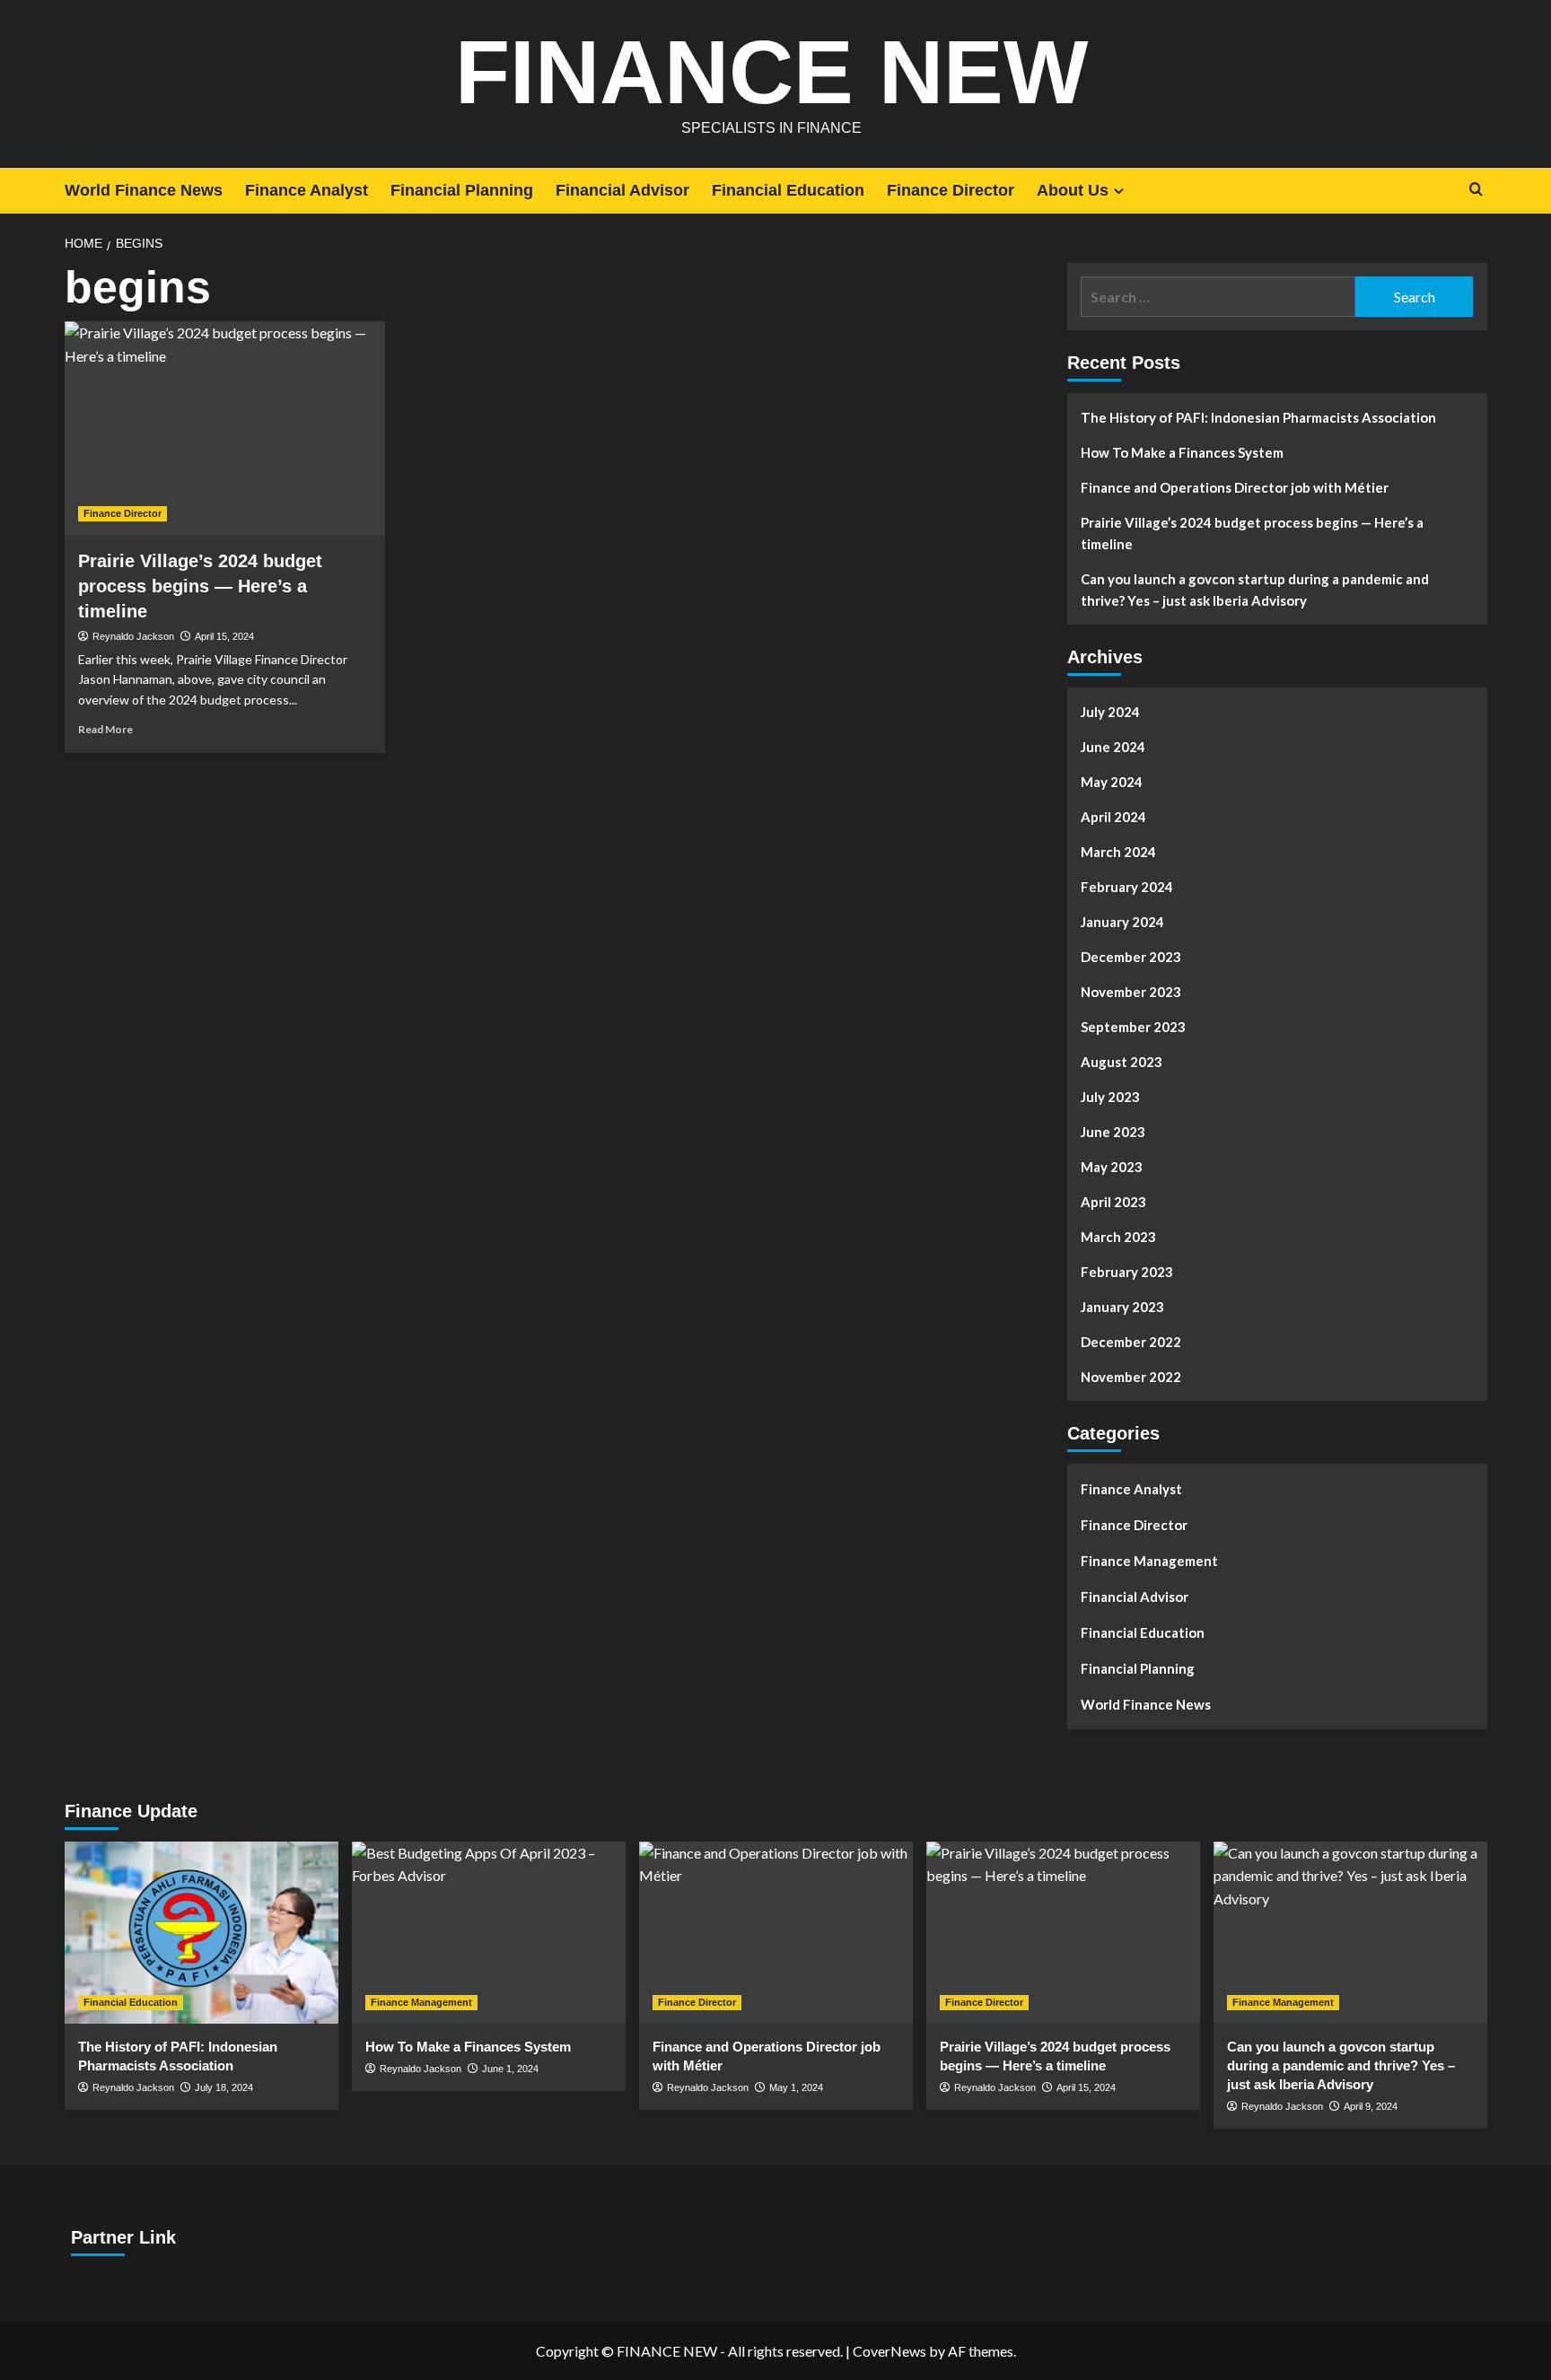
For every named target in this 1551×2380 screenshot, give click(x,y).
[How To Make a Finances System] (489, 1933)
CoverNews (889, 2351)
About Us (1073, 190)
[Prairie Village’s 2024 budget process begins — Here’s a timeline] (225, 428)
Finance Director (951, 190)
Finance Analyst (307, 190)
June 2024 (1113, 747)
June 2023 (1113, 1132)
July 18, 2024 (224, 2087)
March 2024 (1118, 852)
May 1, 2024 (796, 2087)
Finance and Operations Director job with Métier (1235, 487)
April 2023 (1113, 1202)
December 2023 (1131, 957)
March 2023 (1118, 1237)
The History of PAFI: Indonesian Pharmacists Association (1258, 417)
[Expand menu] (1119, 191)
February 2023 (1127, 1272)
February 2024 (1127, 887)
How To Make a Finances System (1182, 452)
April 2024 (1113, 817)
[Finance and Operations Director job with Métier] (776, 1933)
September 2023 (1133, 1027)
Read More (105, 729)
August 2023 (1122, 1062)
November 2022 (1131, 1377)
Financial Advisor (622, 190)
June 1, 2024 (510, 2069)
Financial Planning (462, 190)
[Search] (1476, 190)
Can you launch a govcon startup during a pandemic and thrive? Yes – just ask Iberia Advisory (1255, 590)
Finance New (771, 72)
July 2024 (1110, 712)
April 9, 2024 (1371, 2106)
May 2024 (1112, 782)
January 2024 (1122, 922)
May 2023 (1112, 1167)
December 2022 (1131, 1342)
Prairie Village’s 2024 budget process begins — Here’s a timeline (200, 586)
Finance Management (1149, 1561)
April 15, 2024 (224, 636)
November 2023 (1131, 992)
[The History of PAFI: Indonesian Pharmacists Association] (202, 1933)
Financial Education (788, 190)
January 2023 (1122, 1307)
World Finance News (144, 190)
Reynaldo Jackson (133, 636)
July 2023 (1110, 1097)
